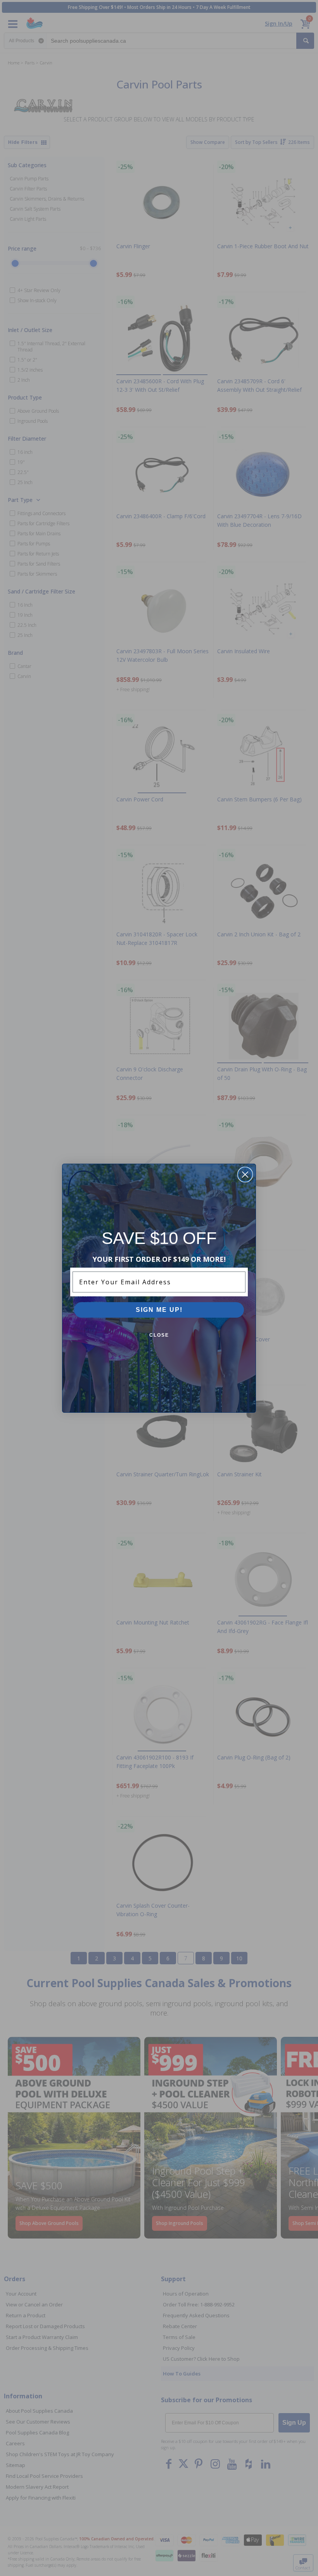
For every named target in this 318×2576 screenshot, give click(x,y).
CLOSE (159, 1335)
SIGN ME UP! (159, 1310)
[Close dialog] (245, 1175)
